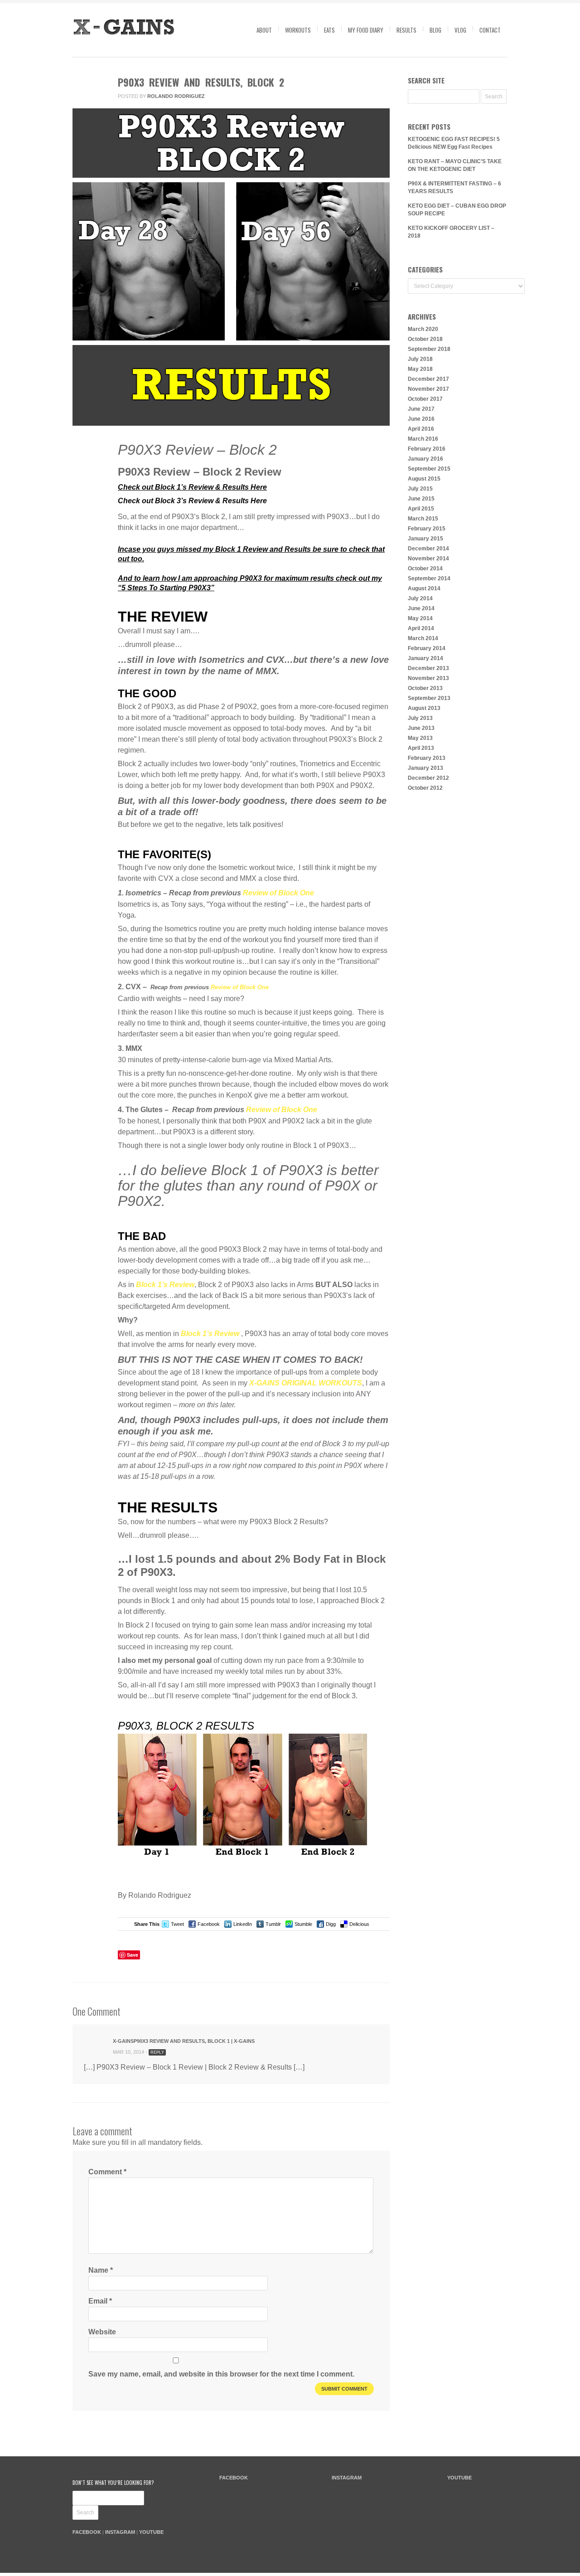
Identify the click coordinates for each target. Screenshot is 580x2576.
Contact (490, 30)
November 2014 (428, 559)
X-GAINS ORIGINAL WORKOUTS (306, 1383)
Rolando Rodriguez (176, 96)
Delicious (359, 1924)
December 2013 (428, 668)
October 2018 (425, 339)
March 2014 (423, 638)
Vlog (460, 30)
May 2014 (420, 618)
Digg (331, 1924)
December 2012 (428, 778)
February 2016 (427, 449)
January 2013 (425, 768)
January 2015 (425, 539)
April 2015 (421, 509)
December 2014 (428, 549)
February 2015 (427, 529)
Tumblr (273, 1924)
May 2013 (420, 738)
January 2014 (425, 658)
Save (133, 1955)
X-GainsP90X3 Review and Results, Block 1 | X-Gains (184, 2041)
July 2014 (420, 598)
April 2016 (421, 429)
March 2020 (423, 329)
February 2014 (427, 648)
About (264, 30)
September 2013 (429, 698)
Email (100, 2301)
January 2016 (425, 459)
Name (101, 2270)
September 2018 (429, 349)
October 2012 (425, 788)
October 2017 (425, 399)
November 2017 (428, 389)
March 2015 (423, 519)
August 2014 (424, 588)
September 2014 (429, 578)
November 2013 (428, 678)
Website (102, 2332)
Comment (87, 485)
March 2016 (423, 439)
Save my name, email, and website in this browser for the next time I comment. (221, 2374)
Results (406, 30)
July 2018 (420, 359)
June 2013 (421, 728)
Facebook (209, 1924)
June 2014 (421, 608)
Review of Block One (278, 893)
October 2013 (425, 688)
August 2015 (424, 479)
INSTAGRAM (120, 2532)
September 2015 (429, 469)
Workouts (298, 30)
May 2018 (420, 369)
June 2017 (421, 409)
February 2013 (427, 758)
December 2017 (428, 379)
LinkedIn (243, 1924)
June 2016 (421, 419)
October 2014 (425, 569)
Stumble (303, 1924)
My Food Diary (366, 30)
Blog (435, 30)
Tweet (177, 1924)
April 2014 (421, 628)
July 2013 (420, 718)
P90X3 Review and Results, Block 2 (201, 82)
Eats (329, 30)
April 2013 (421, 748)
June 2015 (421, 499)
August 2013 (424, 708)
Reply (157, 2052)
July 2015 (420, 489)
